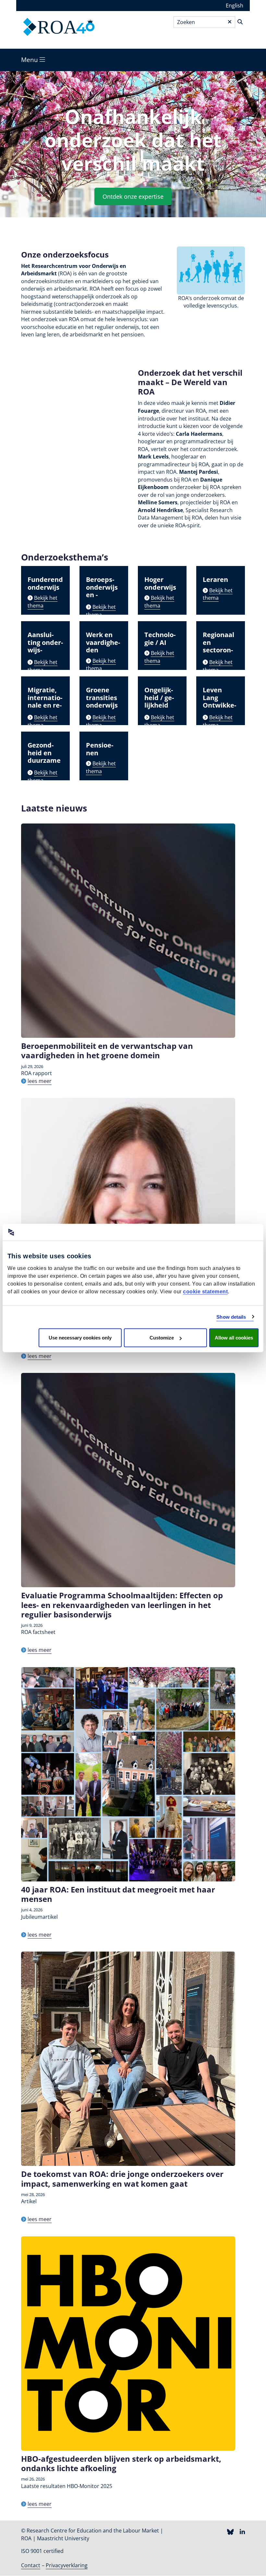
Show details (231, 1317)
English (235, 6)
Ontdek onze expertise (133, 196)
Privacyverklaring (67, 2565)
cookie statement (205, 1292)
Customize (162, 1338)
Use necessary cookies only (80, 1338)
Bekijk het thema (42, 602)
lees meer (40, 1081)
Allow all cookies (234, 1338)
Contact (31, 2565)
